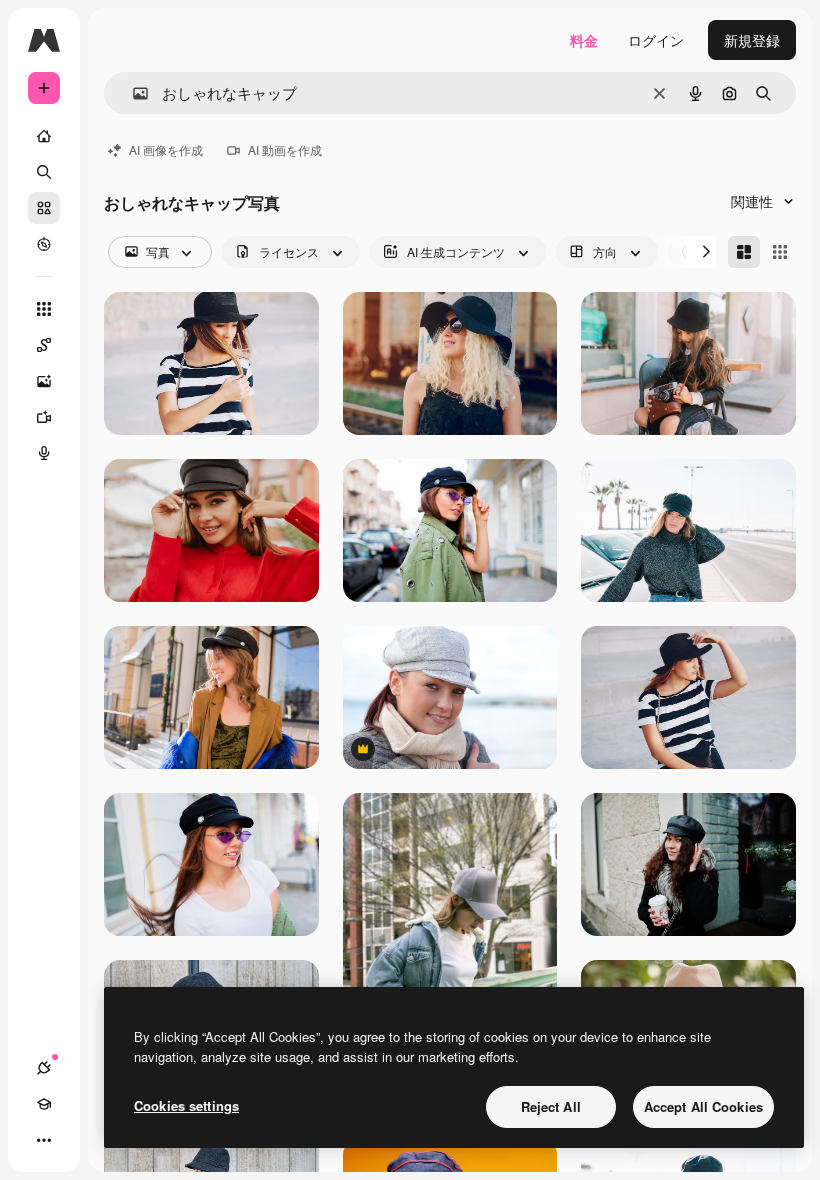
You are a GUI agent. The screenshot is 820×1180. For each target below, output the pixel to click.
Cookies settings (186, 1105)
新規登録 (752, 40)
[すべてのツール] (44, 309)
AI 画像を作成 (166, 149)
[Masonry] (744, 252)
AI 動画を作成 (285, 149)
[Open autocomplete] (132, 93)
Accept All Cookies (703, 1106)
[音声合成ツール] (44, 453)
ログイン (656, 40)
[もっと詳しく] (44, 244)
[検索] (44, 172)
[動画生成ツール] (44, 417)
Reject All (551, 1106)
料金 (584, 40)
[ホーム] (44, 136)
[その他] (44, 1140)
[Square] (780, 252)
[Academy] (44, 1104)
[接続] (44, 1068)
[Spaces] (44, 345)
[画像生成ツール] (44, 381)
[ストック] (44, 208)
